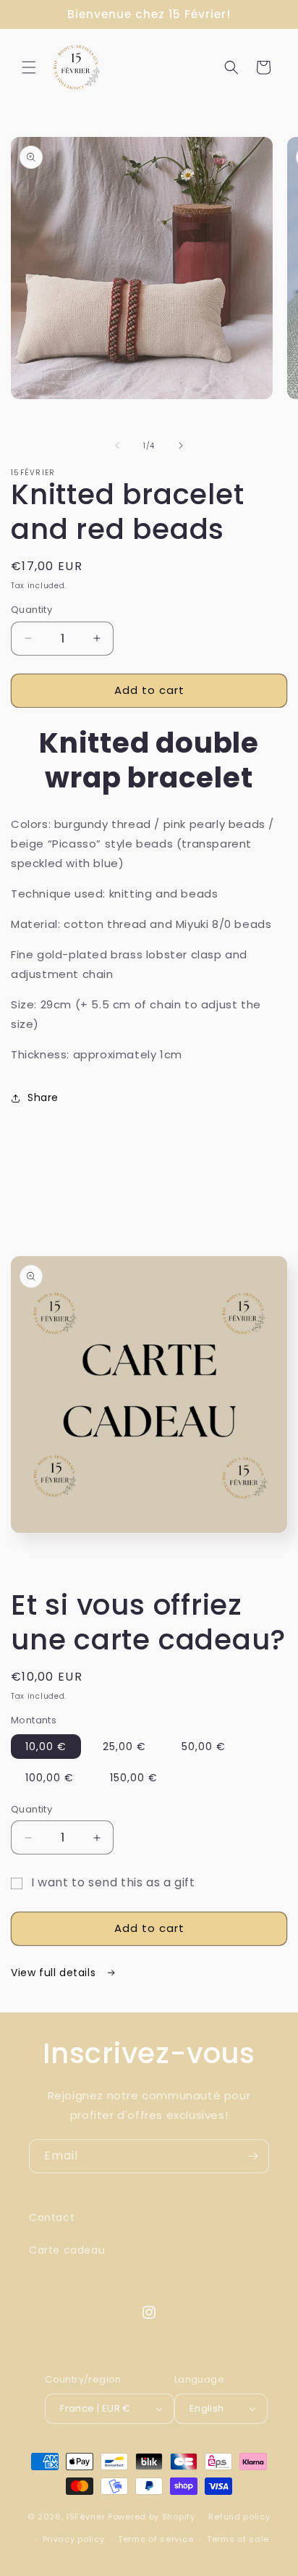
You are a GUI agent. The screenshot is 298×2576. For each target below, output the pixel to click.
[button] (29, 67)
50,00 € (204, 1747)
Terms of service (156, 2539)
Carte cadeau (67, 2250)
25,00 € (124, 1747)
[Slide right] (181, 446)
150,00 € (134, 1778)
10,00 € (46, 1747)
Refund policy (239, 2517)
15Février (85, 2517)
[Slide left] (117, 446)
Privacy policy (74, 2539)
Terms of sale (238, 2539)
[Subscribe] (252, 2156)
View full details (55, 1973)
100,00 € (50, 1778)
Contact (52, 2217)
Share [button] (43, 1097)
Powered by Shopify (152, 2517)
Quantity (31, 610)
